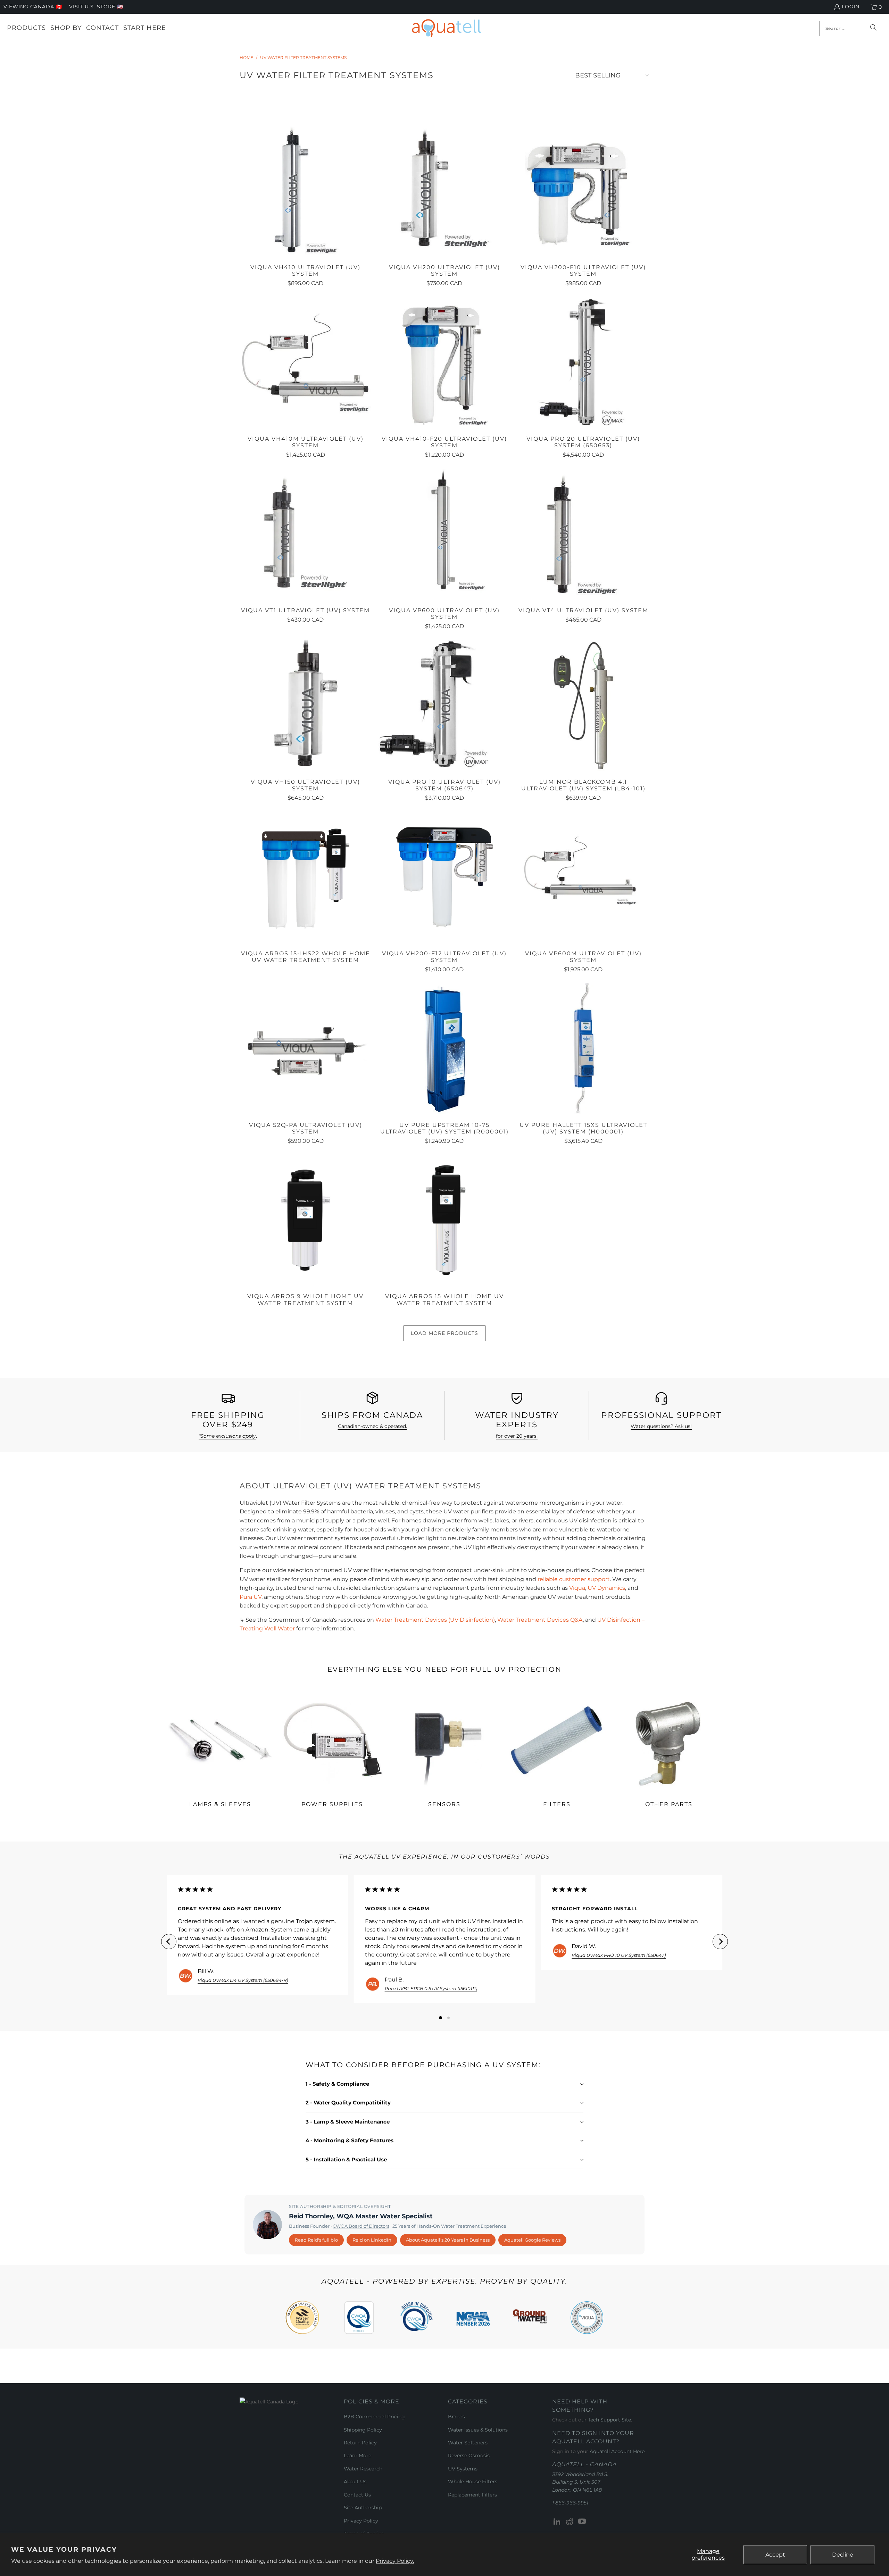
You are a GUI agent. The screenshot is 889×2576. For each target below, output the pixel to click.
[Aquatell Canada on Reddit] (570, 2522)
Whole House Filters (473, 2482)
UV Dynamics (606, 1588)
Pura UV (251, 1597)
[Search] (873, 28)
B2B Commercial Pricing (374, 2417)
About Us (355, 2482)
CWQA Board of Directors (361, 2226)
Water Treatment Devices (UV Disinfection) (435, 1620)
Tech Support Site (609, 2420)
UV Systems (463, 2469)
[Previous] (169, 1942)
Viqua (577, 1588)
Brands (456, 2417)
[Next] (720, 1942)
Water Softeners (468, 2443)
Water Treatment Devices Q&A (540, 1620)
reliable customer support (574, 1579)
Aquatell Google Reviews (532, 2240)
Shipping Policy (363, 2430)
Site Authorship (363, 2508)
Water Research (363, 2469)
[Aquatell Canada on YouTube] (582, 2522)
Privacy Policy (361, 2521)
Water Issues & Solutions (478, 2430)
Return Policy (360, 2443)
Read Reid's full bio (316, 2240)
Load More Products (444, 1333)
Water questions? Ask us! (661, 1426)
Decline (843, 2555)
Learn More (358, 2455)
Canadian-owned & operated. (372, 1426)
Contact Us (357, 2495)
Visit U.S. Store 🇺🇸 (96, 7)
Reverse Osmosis (469, 2455)
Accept (775, 2555)
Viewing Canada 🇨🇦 (33, 7)
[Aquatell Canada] (446, 28)
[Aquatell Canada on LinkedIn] (557, 2522)
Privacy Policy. (395, 2561)
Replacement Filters (472, 2495)
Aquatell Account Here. (618, 2451)
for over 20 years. (517, 1436)
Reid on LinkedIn (372, 2240)
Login (851, 7)
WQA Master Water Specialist (385, 2216)
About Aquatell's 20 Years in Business (448, 2240)
